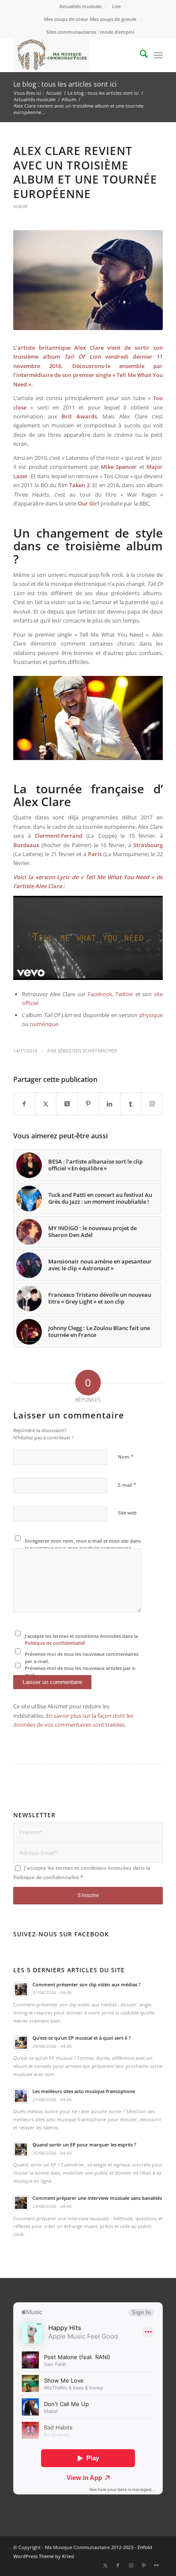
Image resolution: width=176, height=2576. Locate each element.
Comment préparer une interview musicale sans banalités (97, 2198)
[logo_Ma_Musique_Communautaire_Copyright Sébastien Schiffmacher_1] (73, 55)
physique (151, 1015)
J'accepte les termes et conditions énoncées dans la (81, 1640)
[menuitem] (81, 6)
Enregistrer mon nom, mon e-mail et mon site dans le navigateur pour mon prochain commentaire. (83, 1544)
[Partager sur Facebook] (24, 1104)
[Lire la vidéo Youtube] (88, 938)
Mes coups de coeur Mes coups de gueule (90, 19)
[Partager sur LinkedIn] (110, 1104)
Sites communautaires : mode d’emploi (90, 32)
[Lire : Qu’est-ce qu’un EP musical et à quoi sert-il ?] (21, 2043)
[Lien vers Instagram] (152, 1104)
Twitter (124, 994)
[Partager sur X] (46, 1104)
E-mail (127, 1485)
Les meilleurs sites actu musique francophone (84, 2091)
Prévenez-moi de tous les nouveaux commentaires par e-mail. (82, 1658)
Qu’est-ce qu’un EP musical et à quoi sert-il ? (82, 2038)
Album (20, 206)
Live (116, 6)
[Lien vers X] (105, 2565)
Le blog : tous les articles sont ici (65, 84)
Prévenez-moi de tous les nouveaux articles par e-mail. (81, 1672)
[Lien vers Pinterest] (144, 2565)
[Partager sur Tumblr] (131, 1104)
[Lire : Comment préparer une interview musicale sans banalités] (21, 2203)
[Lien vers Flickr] (156, 2565)
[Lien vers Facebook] (118, 2565)
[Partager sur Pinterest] (88, 1104)
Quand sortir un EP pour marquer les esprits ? (84, 2145)
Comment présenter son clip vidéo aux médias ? (87, 1984)
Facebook (100, 994)
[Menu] (158, 55)
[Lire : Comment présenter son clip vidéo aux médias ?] (21, 1989)
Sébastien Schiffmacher (87, 1051)
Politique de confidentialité (55, 1643)
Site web (127, 1513)
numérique (44, 1024)
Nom (126, 1456)
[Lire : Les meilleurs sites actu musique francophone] (21, 2096)
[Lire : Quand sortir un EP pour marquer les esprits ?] (21, 2149)
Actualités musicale (81, 6)
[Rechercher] (139, 55)
